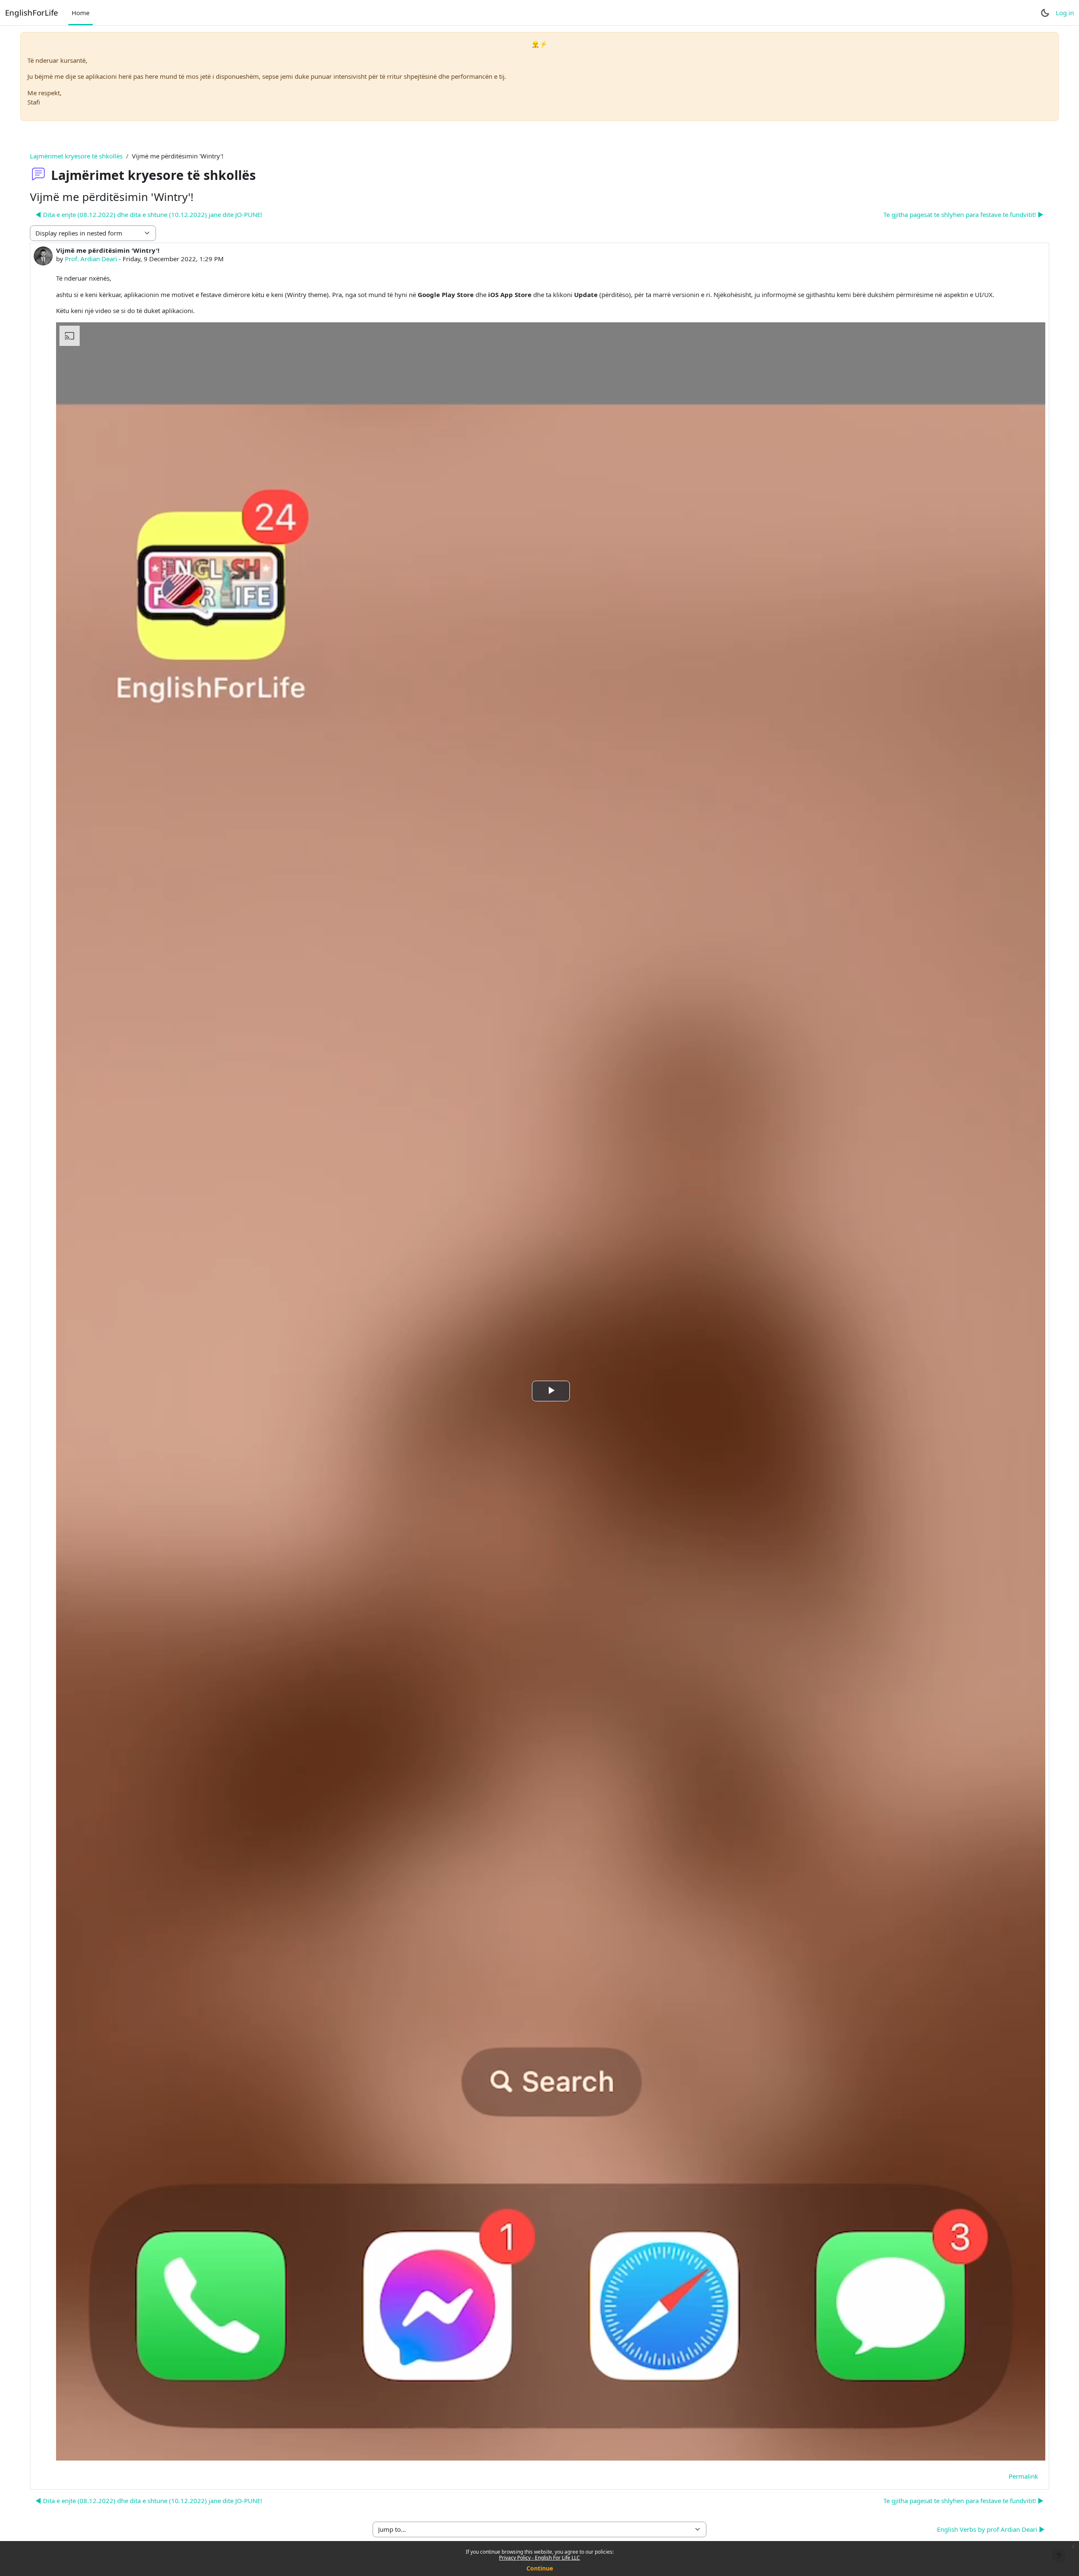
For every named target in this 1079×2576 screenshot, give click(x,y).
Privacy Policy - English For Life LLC (539, 2558)
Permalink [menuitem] (1023, 2476)
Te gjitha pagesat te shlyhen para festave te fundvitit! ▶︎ (964, 214)
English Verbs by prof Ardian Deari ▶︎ (991, 2529)
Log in (1065, 13)
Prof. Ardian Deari (91, 259)
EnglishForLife (32, 12)
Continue (540, 2568)
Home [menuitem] (81, 13)
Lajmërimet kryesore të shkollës (76, 156)
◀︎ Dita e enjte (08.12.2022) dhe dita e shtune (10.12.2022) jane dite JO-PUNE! (149, 214)
